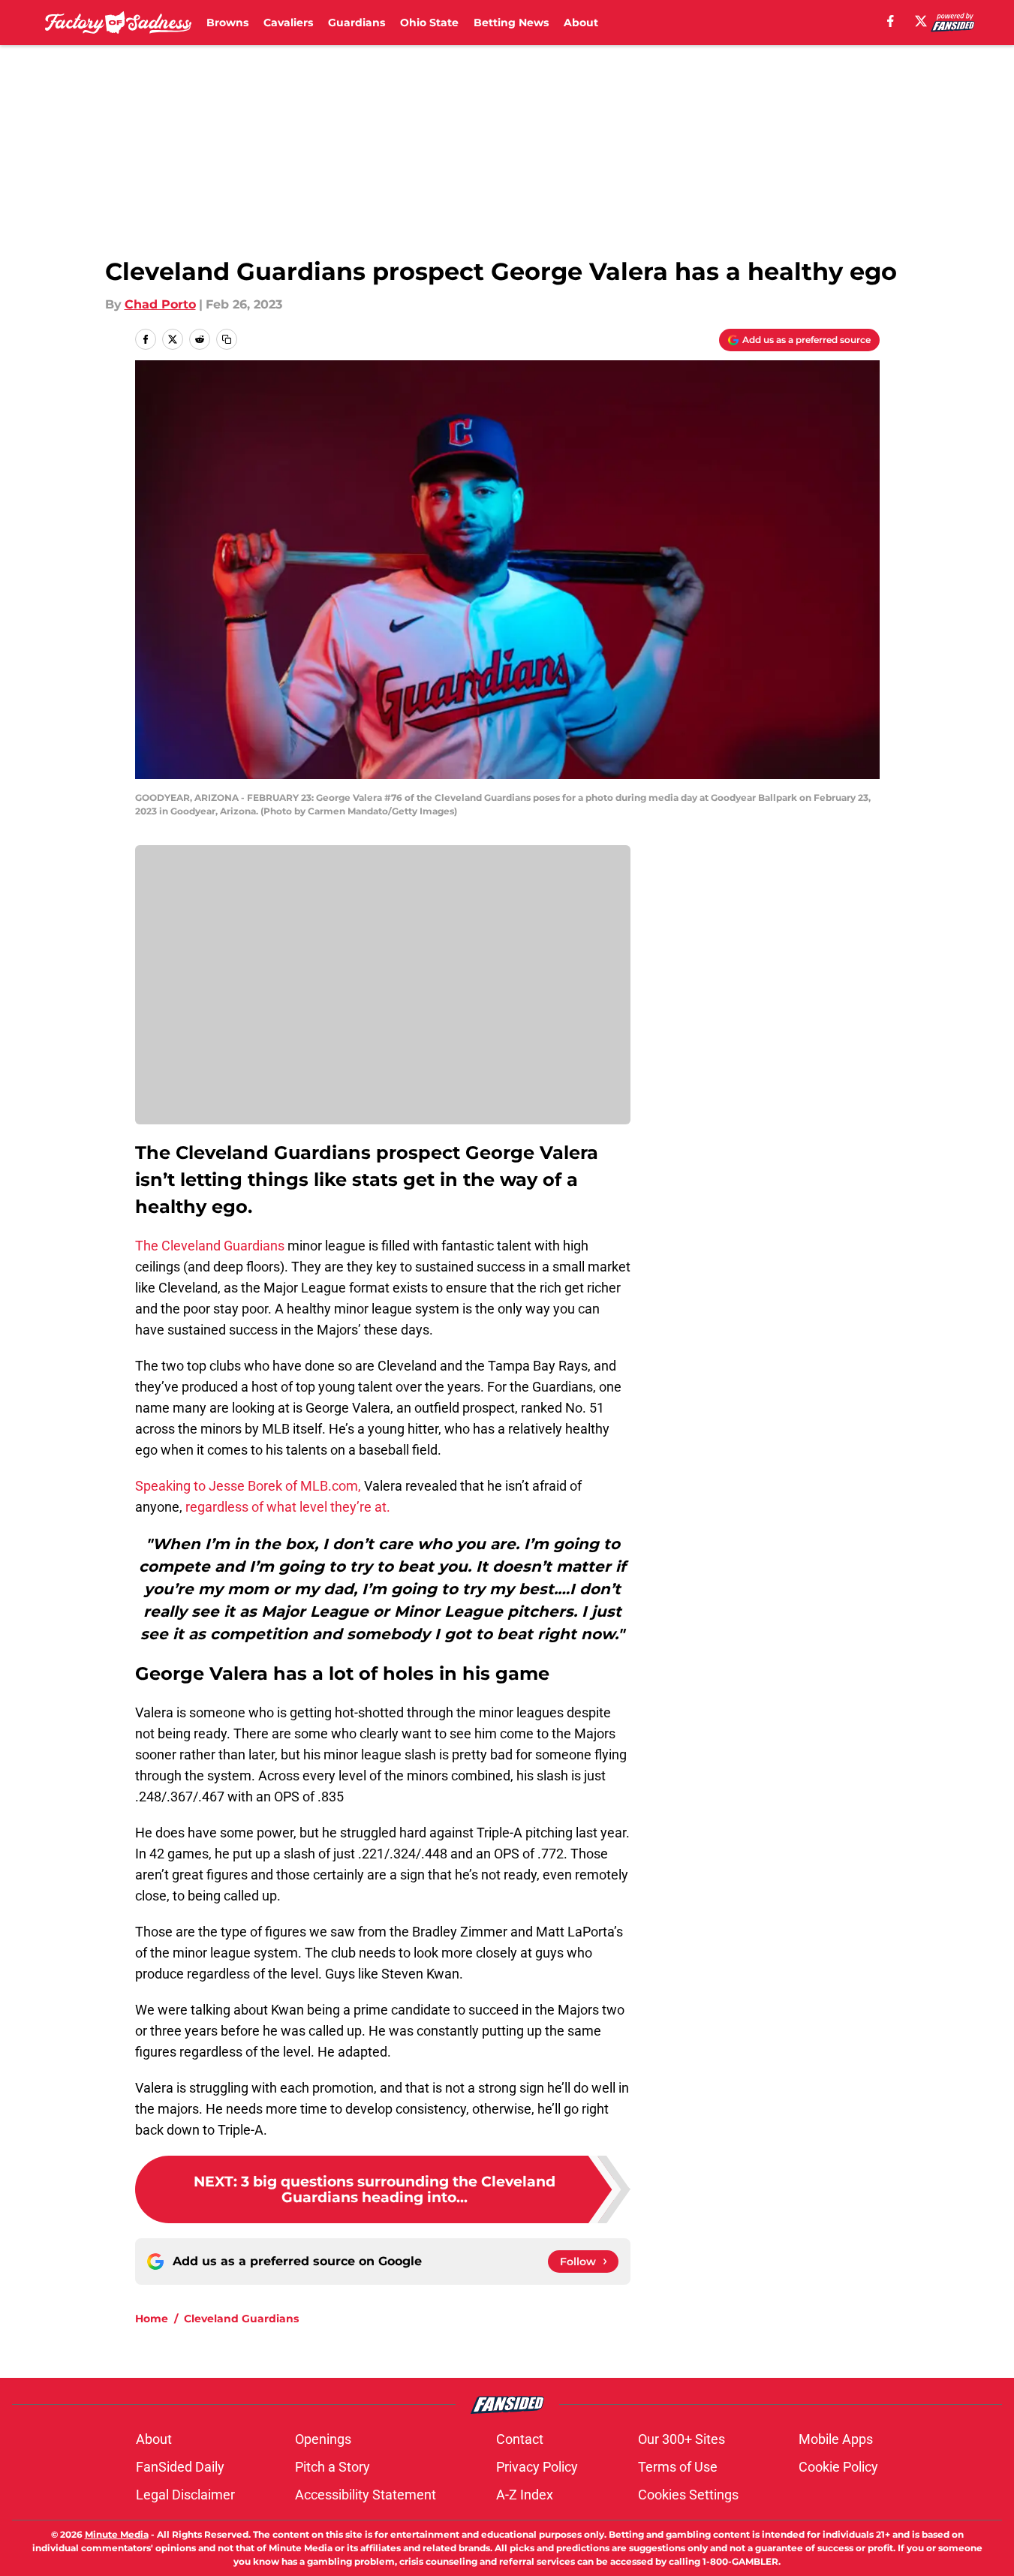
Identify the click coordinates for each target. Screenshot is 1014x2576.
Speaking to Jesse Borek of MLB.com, (248, 1486)
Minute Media (117, 2534)
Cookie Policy (838, 2467)
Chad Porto (160, 304)
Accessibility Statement (366, 2495)
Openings (323, 2439)
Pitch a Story (332, 2467)
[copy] (227, 339)
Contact (520, 2439)
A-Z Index (525, 2495)
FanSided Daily (180, 2467)
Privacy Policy (537, 2467)
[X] (921, 21)
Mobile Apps (836, 2439)
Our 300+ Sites (682, 2439)
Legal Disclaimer (185, 2495)
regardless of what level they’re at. (286, 1507)
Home (152, 2319)
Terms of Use (678, 2467)
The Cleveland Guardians (210, 1246)
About (581, 23)
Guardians (357, 23)
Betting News (511, 23)
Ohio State (429, 23)
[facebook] (891, 21)
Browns (227, 23)
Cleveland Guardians (241, 2319)
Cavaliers (288, 23)
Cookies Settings (688, 2495)
